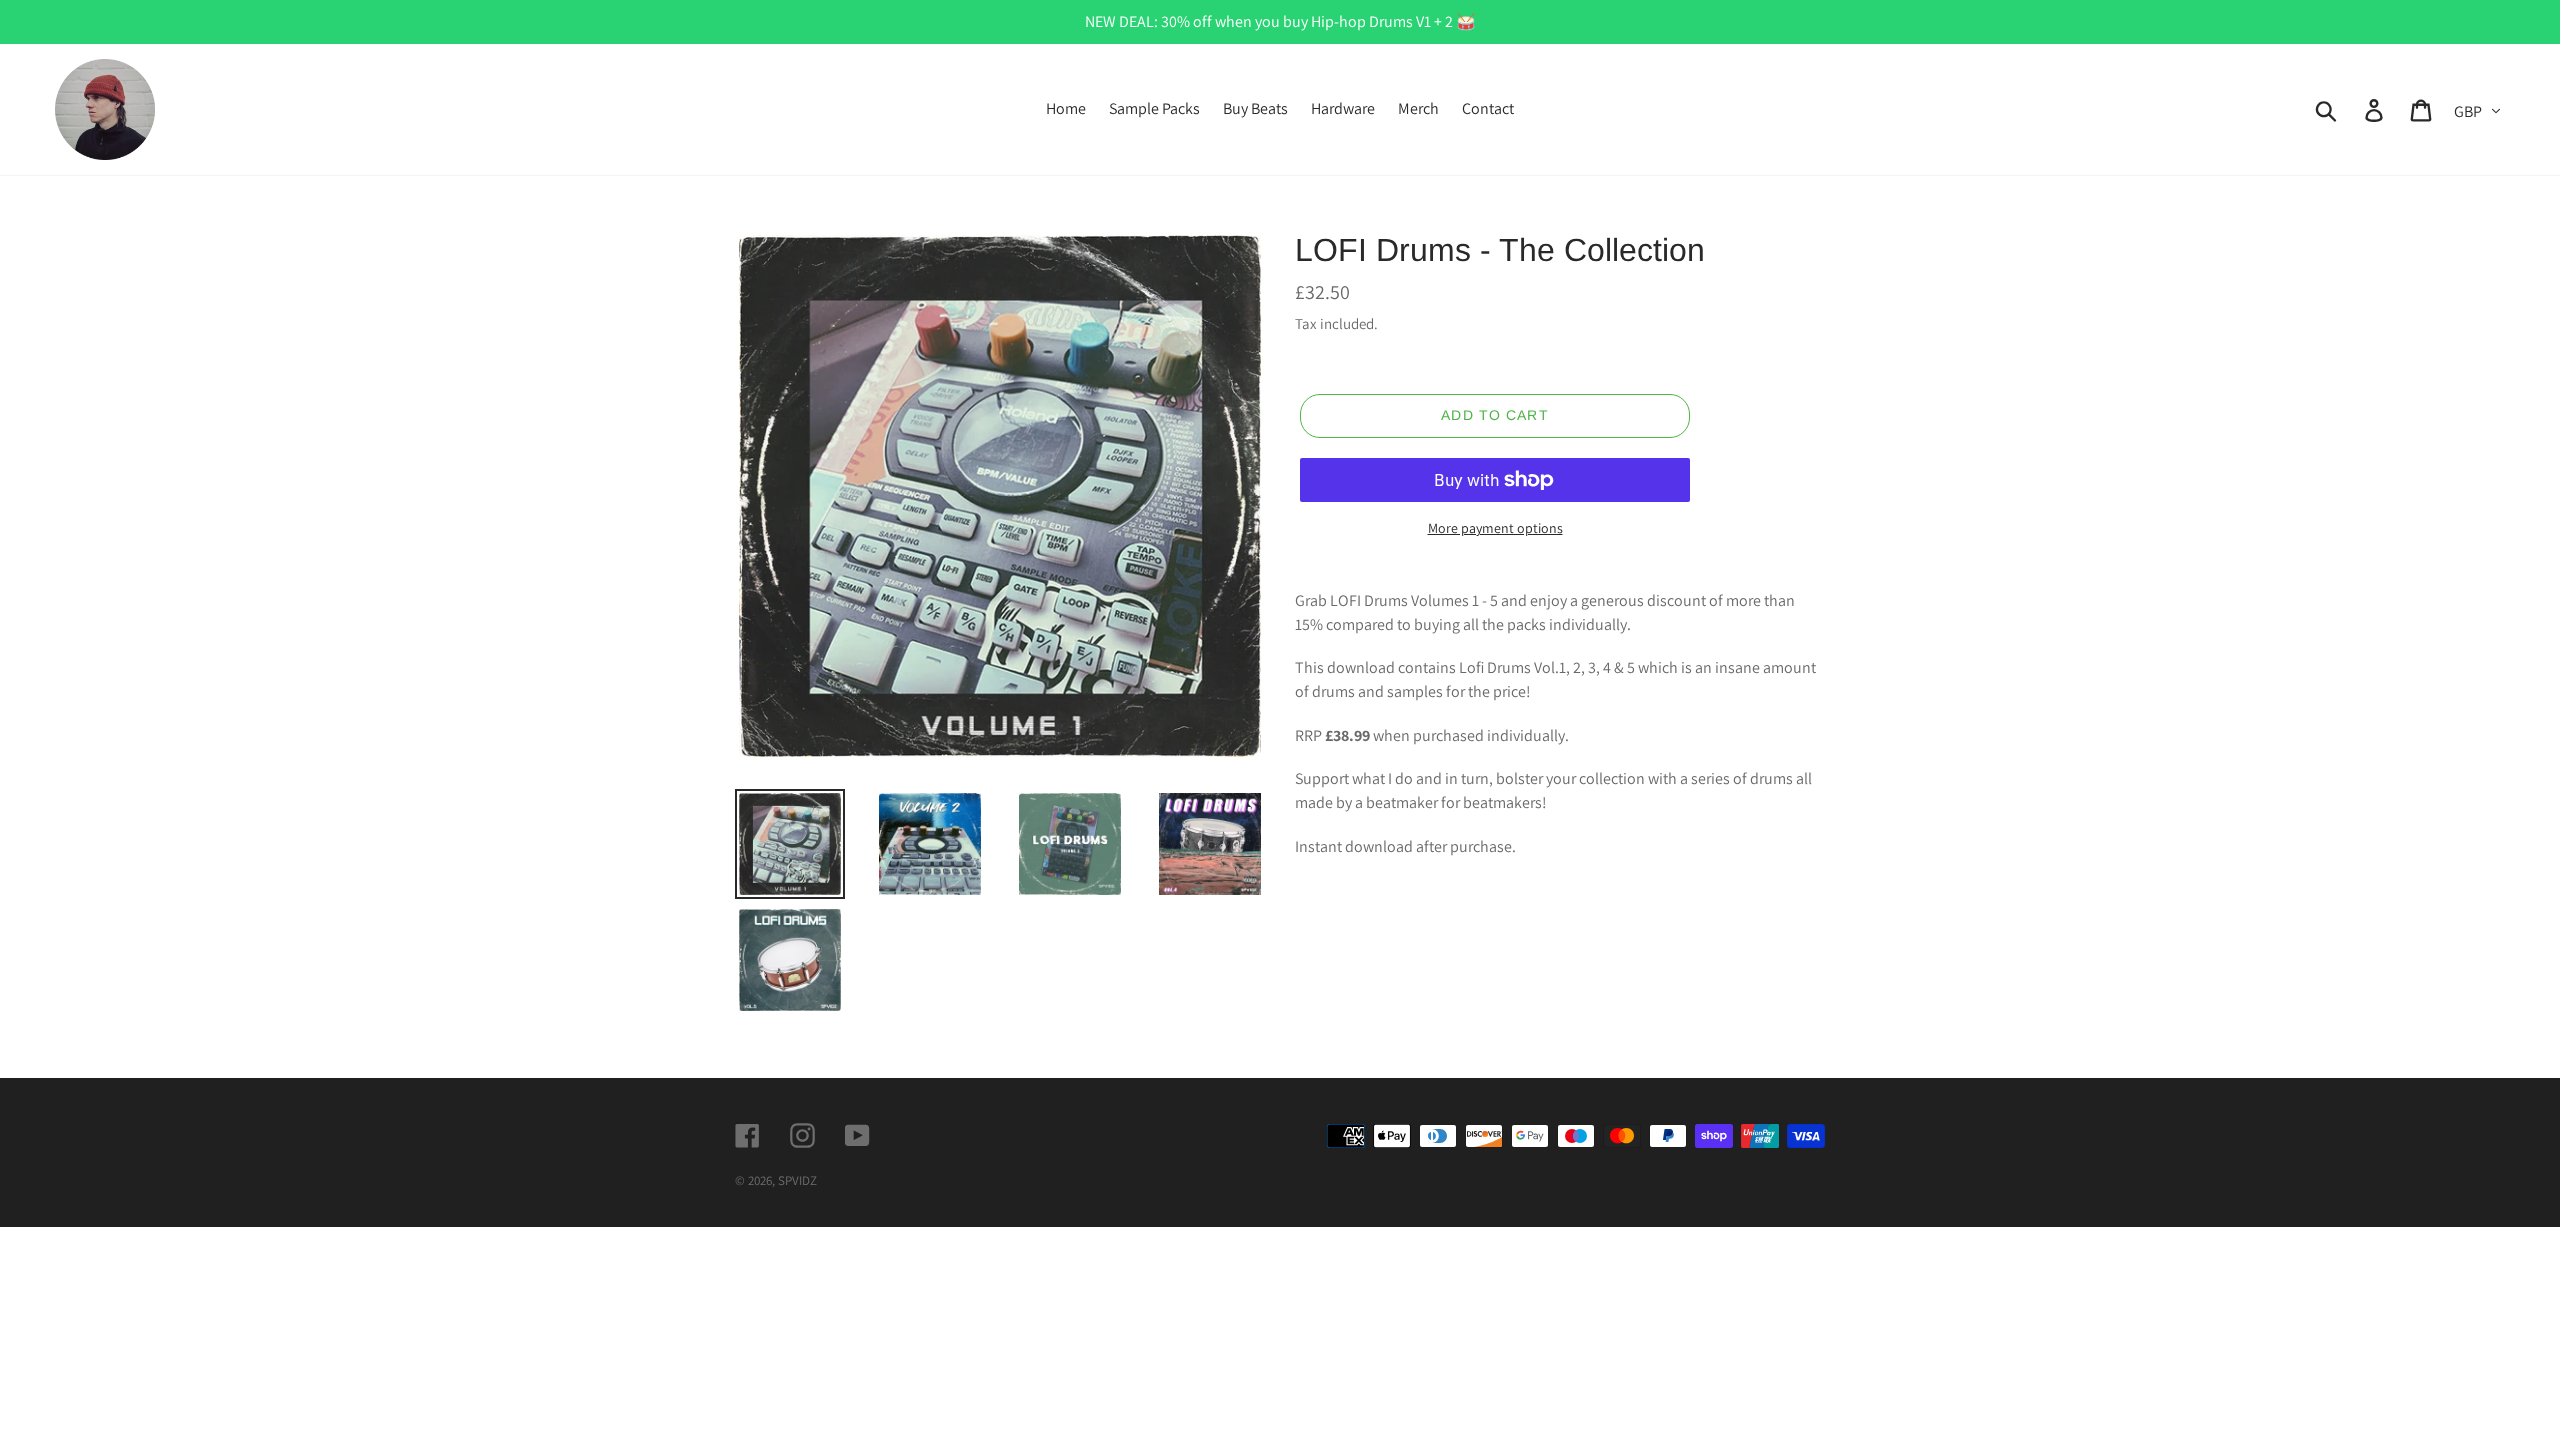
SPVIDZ (797, 1180)
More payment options (1495, 528)
